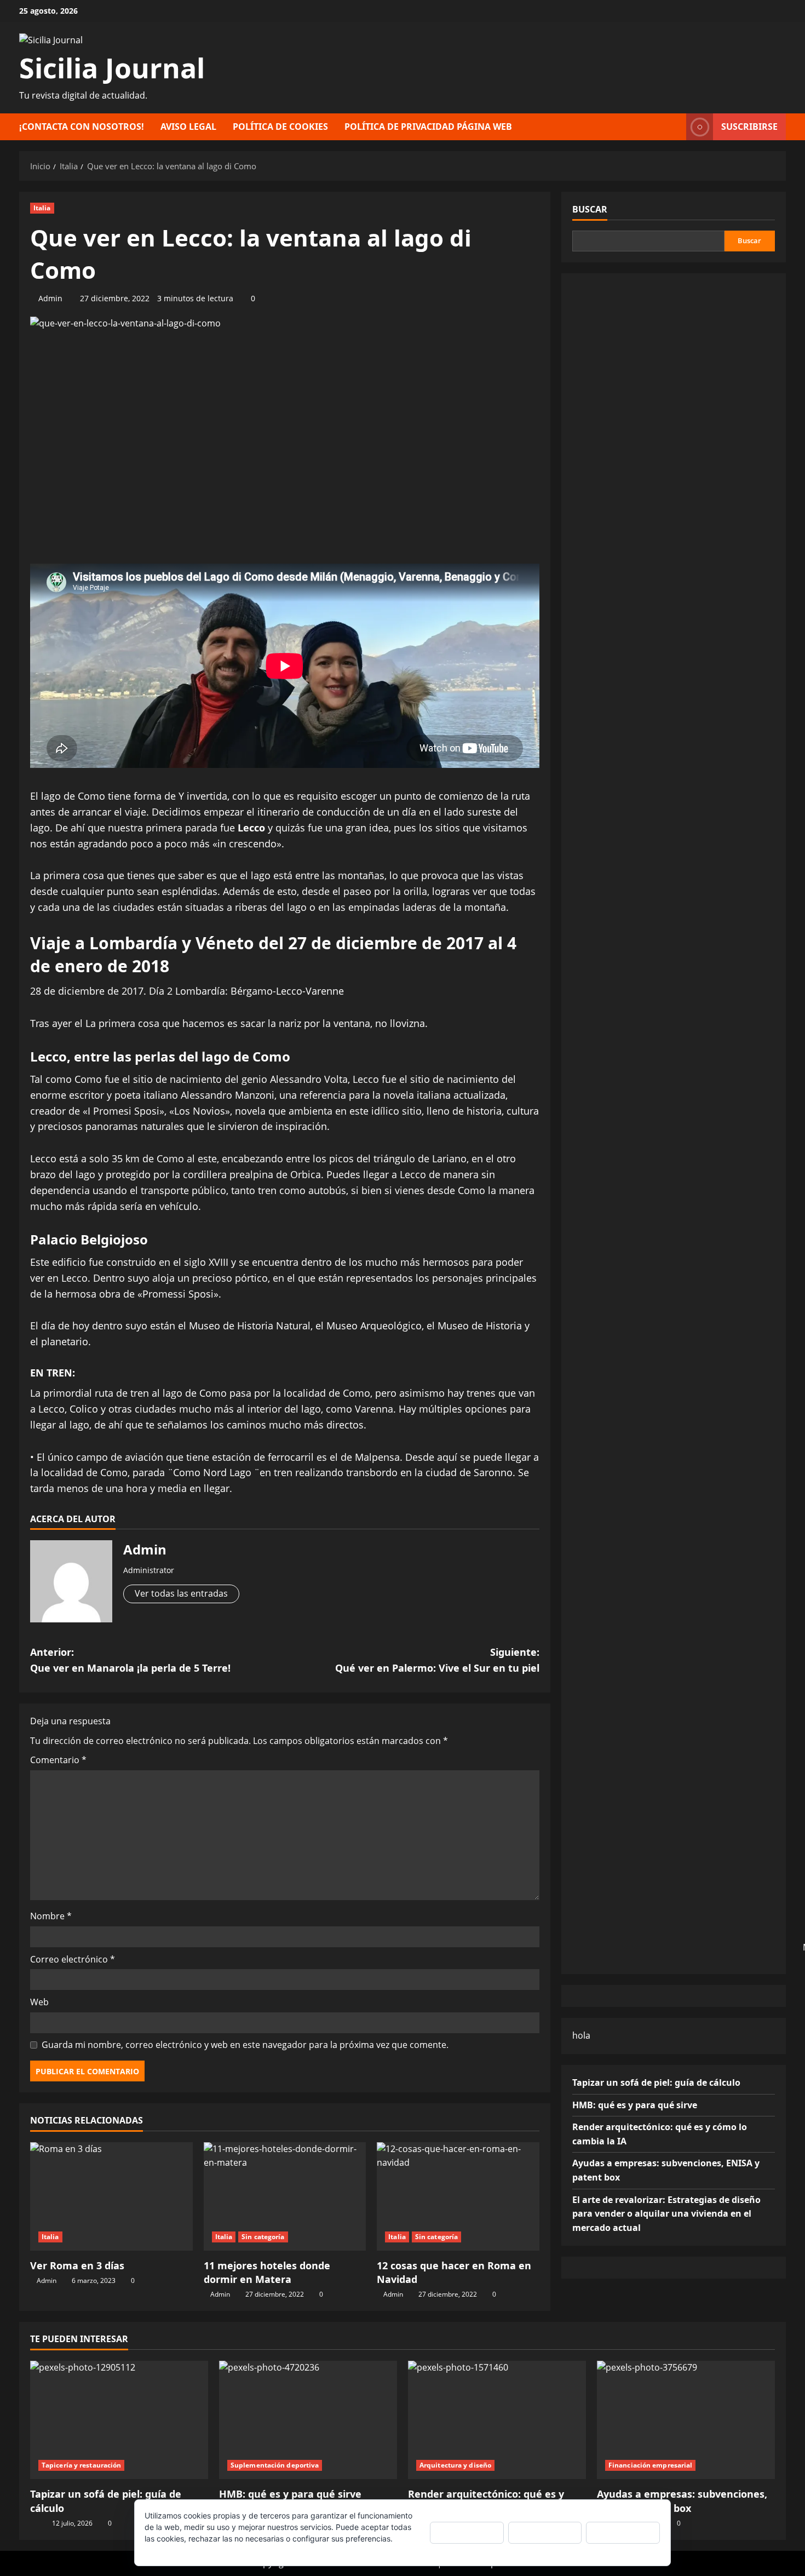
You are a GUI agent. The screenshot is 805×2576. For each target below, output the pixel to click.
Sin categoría (263, 2237)
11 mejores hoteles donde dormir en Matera (267, 2272)
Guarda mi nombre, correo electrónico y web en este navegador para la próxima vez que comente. (245, 2045)
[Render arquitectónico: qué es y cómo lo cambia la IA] (497, 2420)
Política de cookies (178, 2550)
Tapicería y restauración (81, 2465)
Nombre (51, 1916)
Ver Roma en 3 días (77, 2265)
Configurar (623, 2532)
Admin (50, 298)
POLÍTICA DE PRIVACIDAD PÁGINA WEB (428, 127)
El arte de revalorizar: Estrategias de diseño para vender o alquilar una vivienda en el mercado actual (666, 2213)
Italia (42, 208)
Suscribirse (749, 127)
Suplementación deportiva (275, 2465)
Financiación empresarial (650, 2465)
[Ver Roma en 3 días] (111, 2196)
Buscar (590, 209)
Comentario (58, 1760)
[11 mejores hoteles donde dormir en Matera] (285, 2196)
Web (39, 2002)
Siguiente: (437, 1660)
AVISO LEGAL (188, 127)
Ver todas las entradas (181, 1593)
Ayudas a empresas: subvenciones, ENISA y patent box (682, 2501)
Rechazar (545, 2532)
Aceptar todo (467, 2532)
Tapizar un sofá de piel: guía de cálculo (656, 2082)
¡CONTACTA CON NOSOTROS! (82, 127)
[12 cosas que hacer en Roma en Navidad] (458, 2196)
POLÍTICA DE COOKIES (280, 127)
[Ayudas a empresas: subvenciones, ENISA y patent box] (686, 2420)
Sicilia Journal (112, 68)
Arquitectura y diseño (455, 2465)
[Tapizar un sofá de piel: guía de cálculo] (119, 2420)
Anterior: (130, 1660)
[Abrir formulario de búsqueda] (675, 127)
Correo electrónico (73, 1959)
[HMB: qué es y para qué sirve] (308, 2420)
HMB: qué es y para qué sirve (635, 2104)
